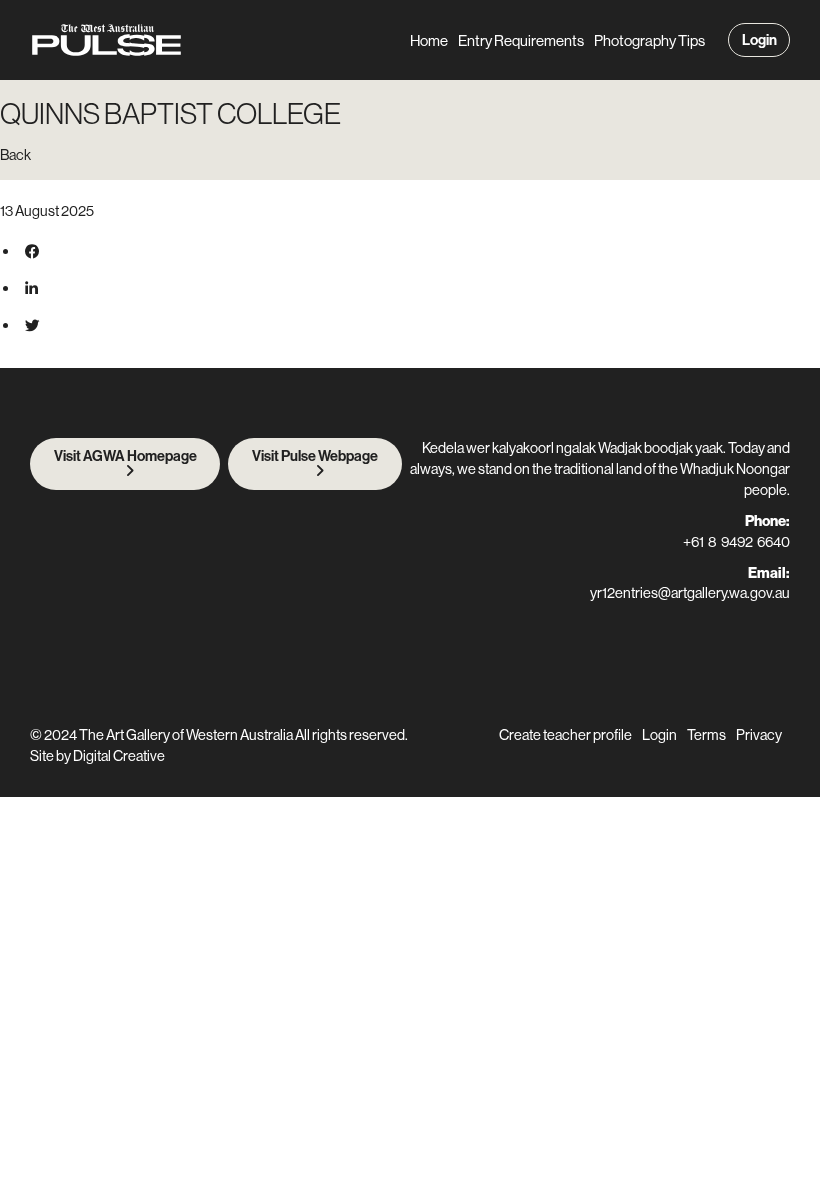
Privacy (759, 734)
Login (759, 39)
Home (429, 40)
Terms (706, 734)
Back (15, 154)
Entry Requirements (521, 40)
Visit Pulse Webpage (315, 455)
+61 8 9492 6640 (736, 541)
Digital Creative (119, 755)
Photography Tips (649, 40)
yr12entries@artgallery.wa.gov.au (690, 592)
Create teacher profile (565, 734)
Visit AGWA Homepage (125, 455)
